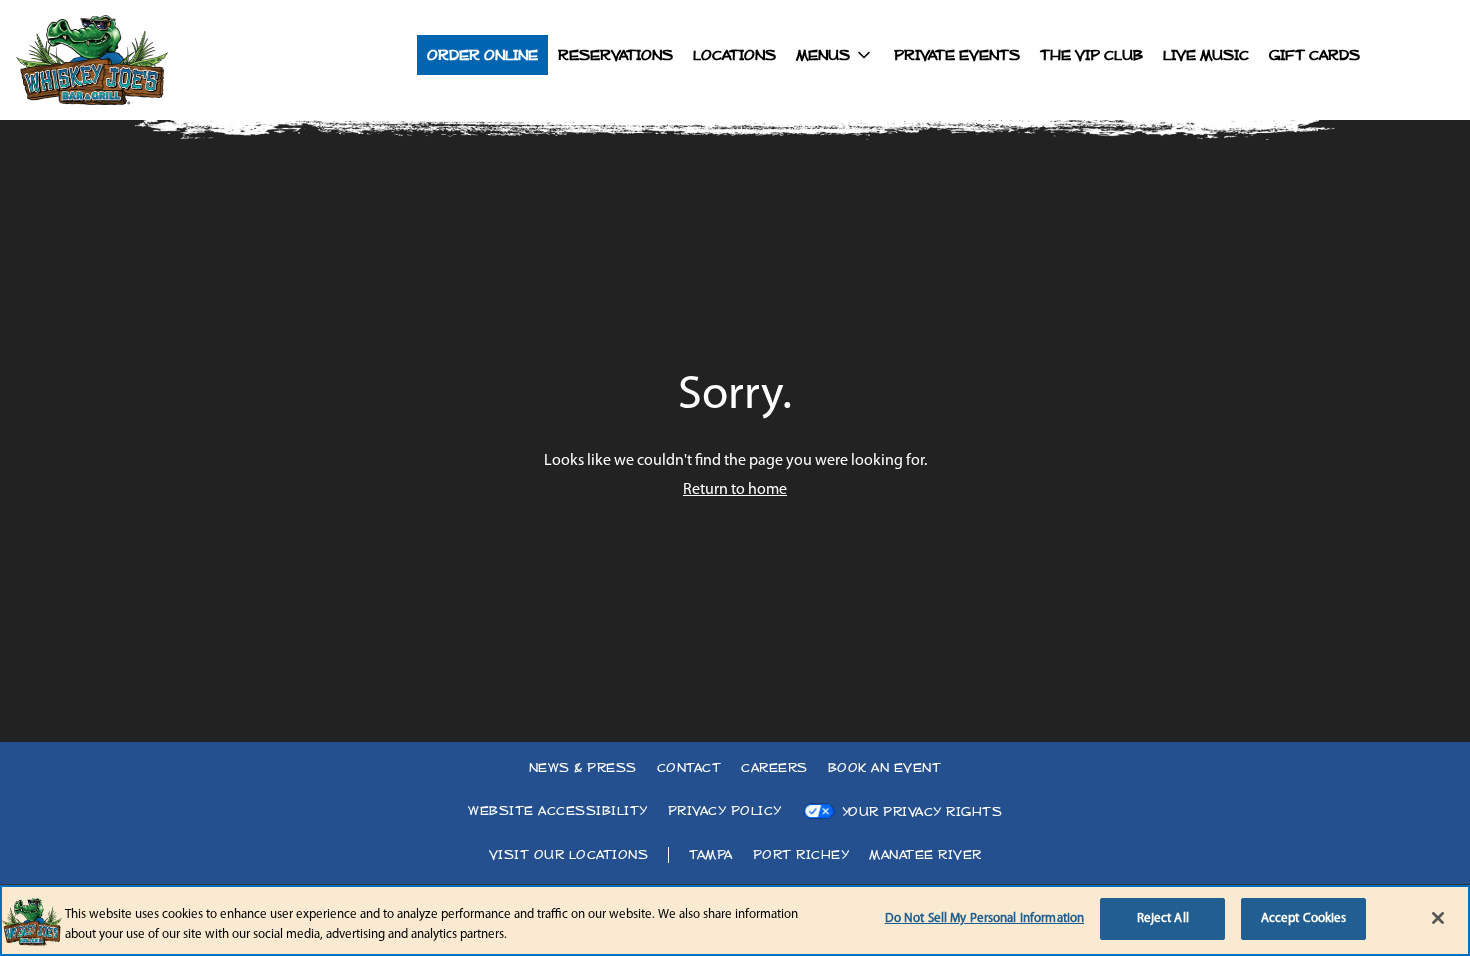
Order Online (482, 55)
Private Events (957, 55)
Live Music (1206, 55)
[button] (835, 55)
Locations (734, 55)
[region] (735, 920)
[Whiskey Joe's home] (136, 60)
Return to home (735, 490)
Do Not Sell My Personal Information (985, 918)
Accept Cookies (1304, 918)
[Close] (1438, 918)
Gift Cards (1314, 55)
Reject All (1163, 918)
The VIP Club (1091, 55)
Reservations (615, 55)
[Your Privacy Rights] (902, 812)
